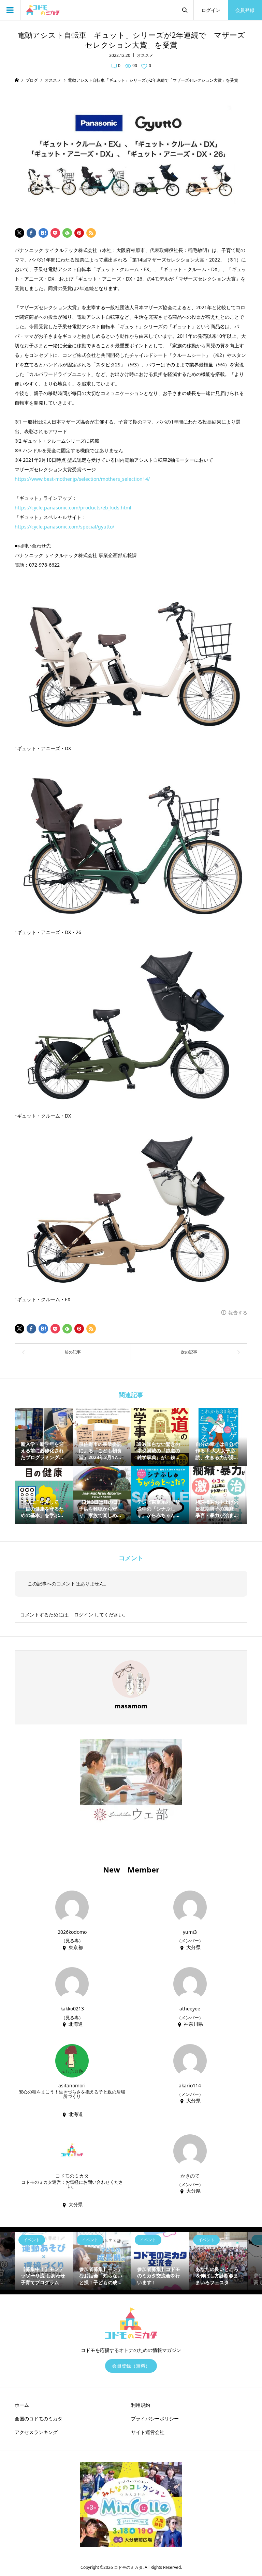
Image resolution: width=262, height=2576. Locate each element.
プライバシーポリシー (155, 2419)
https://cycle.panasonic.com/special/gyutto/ (64, 527)
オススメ (145, 55)
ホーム (22, 2405)
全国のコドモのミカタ (39, 2419)
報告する (238, 1313)
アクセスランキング (36, 2432)
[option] (44, 2261)
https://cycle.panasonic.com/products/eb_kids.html (73, 508)
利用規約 (141, 2405)
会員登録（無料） (131, 2366)
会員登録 (245, 10)
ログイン (211, 10)
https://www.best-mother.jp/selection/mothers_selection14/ (82, 479)
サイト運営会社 (148, 2432)
